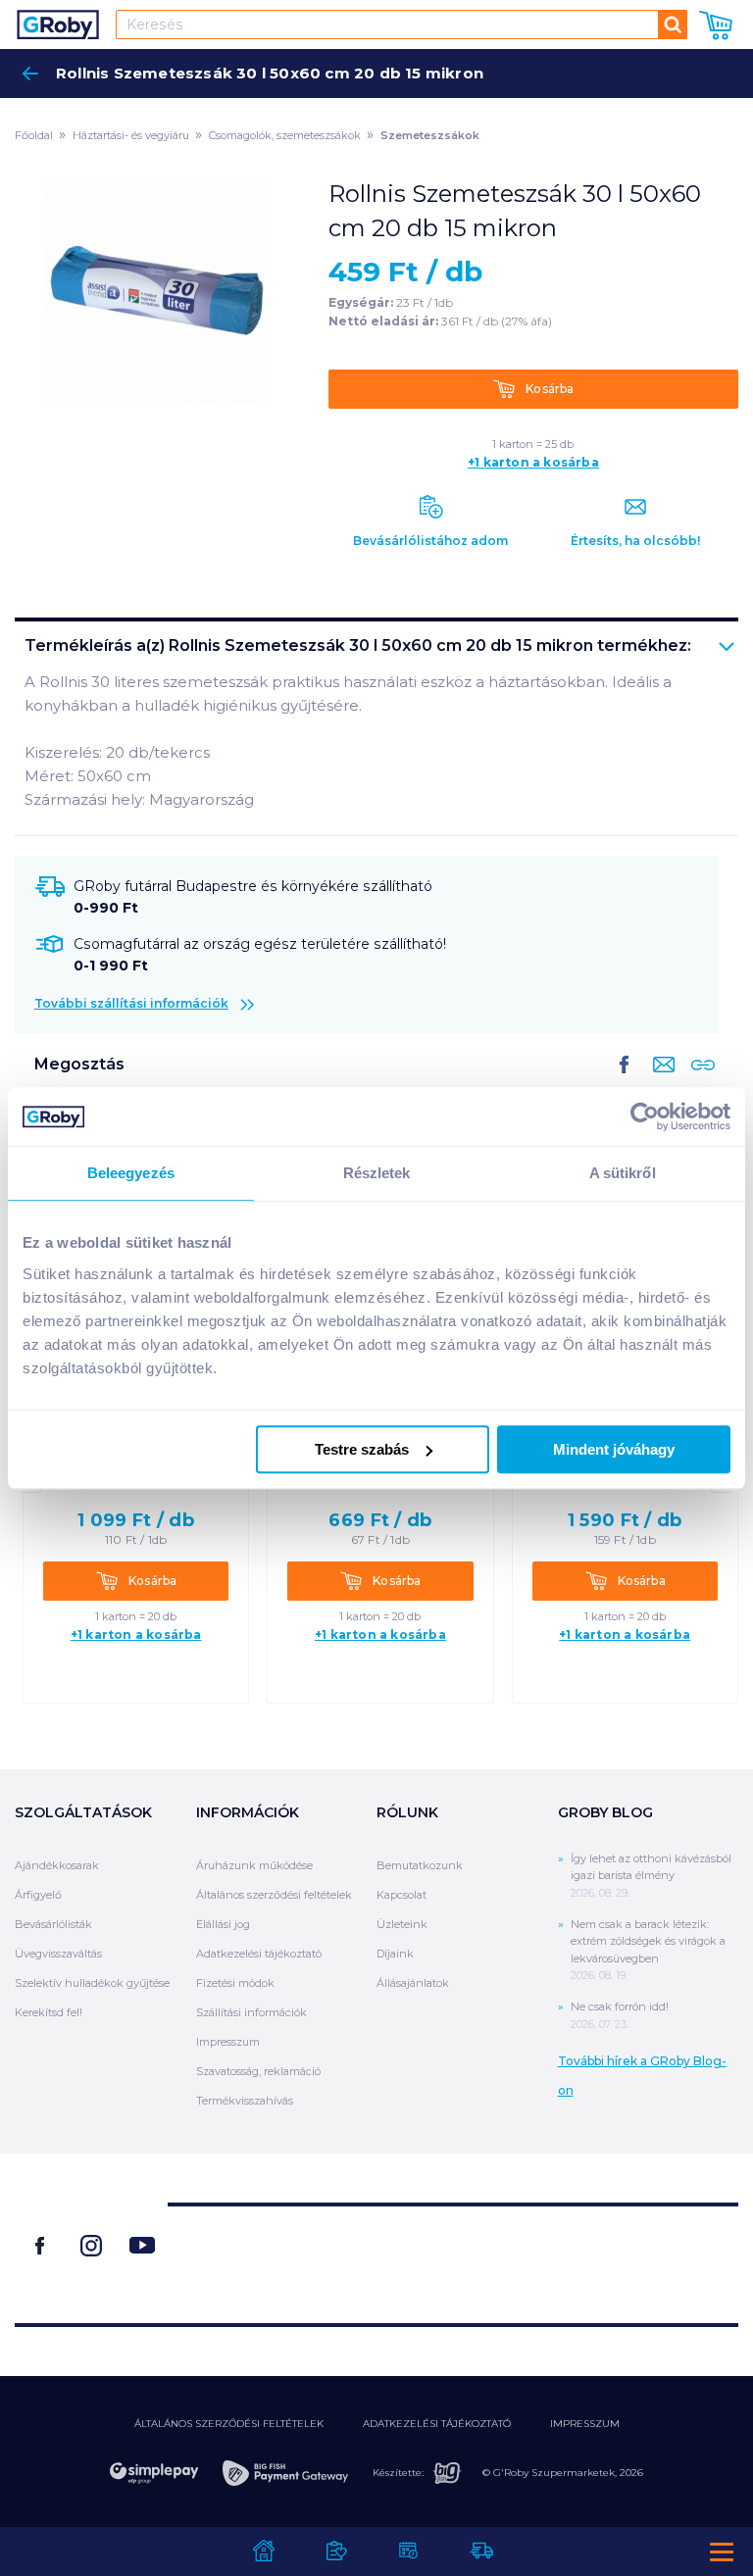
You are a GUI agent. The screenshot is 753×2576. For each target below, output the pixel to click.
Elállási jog (223, 1924)
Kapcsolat (402, 1895)
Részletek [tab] (377, 1173)
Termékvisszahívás (245, 2101)
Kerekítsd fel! (49, 2012)
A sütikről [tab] (623, 1173)
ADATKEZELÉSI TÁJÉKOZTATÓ (437, 2424)
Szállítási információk (251, 2012)
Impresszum (228, 2042)
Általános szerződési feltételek (274, 1895)
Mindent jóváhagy (614, 1449)
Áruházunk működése (254, 1865)
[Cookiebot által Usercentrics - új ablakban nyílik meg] (645, 1116)
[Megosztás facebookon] (625, 1080)
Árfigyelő (38, 1895)
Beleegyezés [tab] (131, 1173)
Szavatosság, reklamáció (258, 2071)
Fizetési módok (235, 1983)
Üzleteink (402, 1924)
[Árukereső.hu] (453, 2256)
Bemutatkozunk (420, 1865)
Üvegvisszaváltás (58, 1954)
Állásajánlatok (413, 1983)
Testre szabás (362, 1449)
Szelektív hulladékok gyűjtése (92, 1983)
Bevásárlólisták (53, 1924)
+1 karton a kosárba (533, 463)
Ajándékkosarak (57, 1865)
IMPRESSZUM (585, 2424)
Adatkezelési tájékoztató (259, 1954)
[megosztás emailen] (660, 1080)
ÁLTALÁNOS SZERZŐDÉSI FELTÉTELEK (229, 2424)
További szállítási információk (131, 1003)
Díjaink (395, 1954)
